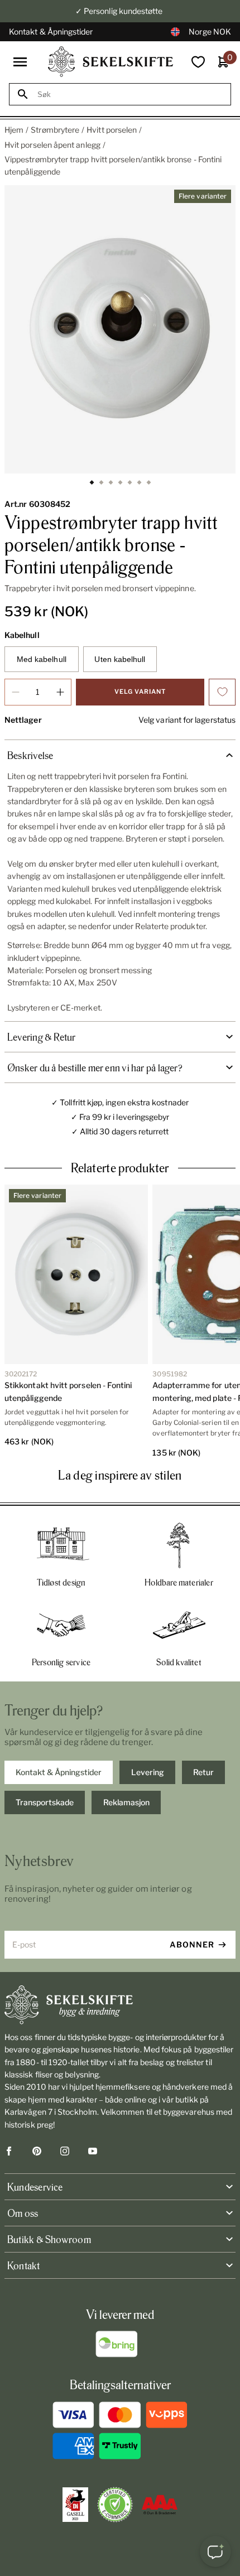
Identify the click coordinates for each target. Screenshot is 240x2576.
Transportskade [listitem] (45, 1802)
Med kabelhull (42, 659)
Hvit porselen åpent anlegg (52, 145)
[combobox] (130, 95)
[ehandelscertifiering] (115, 2505)
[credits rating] (160, 2505)
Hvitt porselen (112, 130)
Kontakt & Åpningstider (51, 32)
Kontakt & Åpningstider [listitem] (59, 1772)
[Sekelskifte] (120, 2005)
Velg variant (140, 692)
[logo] (111, 62)
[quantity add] (60, 692)
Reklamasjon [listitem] (126, 1802)
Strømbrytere (55, 130)
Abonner (192, 1944)
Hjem (14, 130)
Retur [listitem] (203, 1772)
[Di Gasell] (75, 2505)
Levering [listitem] (148, 1772)
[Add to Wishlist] (222, 692)
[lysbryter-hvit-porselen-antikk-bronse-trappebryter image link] (120, 330)
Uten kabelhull (120, 659)
